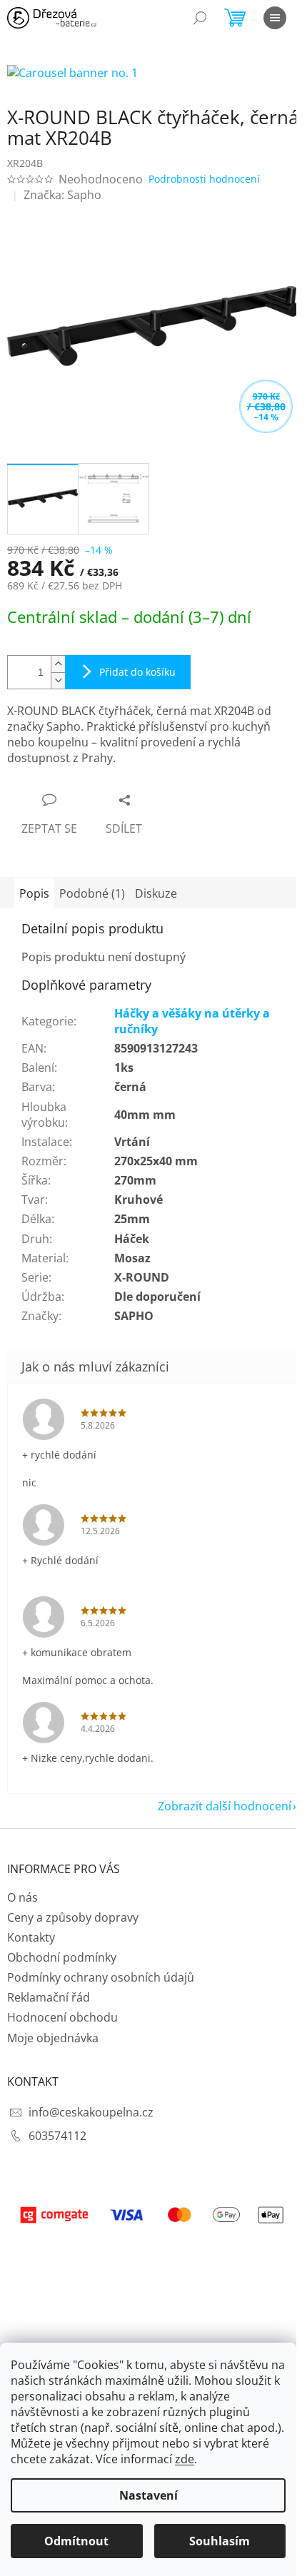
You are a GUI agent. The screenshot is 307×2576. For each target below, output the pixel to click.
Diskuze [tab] (156, 893)
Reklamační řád (49, 1997)
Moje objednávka (53, 2038)
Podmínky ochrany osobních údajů (101, 1977)
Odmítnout (76, 2541)
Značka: (62, 195)
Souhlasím (220, 2541)
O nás (22, 1897)
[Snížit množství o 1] (58, 680)
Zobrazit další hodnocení (225, 1806)
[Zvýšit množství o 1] (58, 664)
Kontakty (31, 1937)
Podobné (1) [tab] (92, 893)
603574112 (57, 2136)
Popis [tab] (34, 893)
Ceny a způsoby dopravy (73, 1917)
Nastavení (149, 2495)
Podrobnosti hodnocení (204, 179)
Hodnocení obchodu (62, 2017)
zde (185, 2459)
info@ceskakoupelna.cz (91, 2112)
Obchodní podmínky (62, 1957)
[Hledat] (200, 18)
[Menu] (275, 18)
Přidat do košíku (137, 672)
